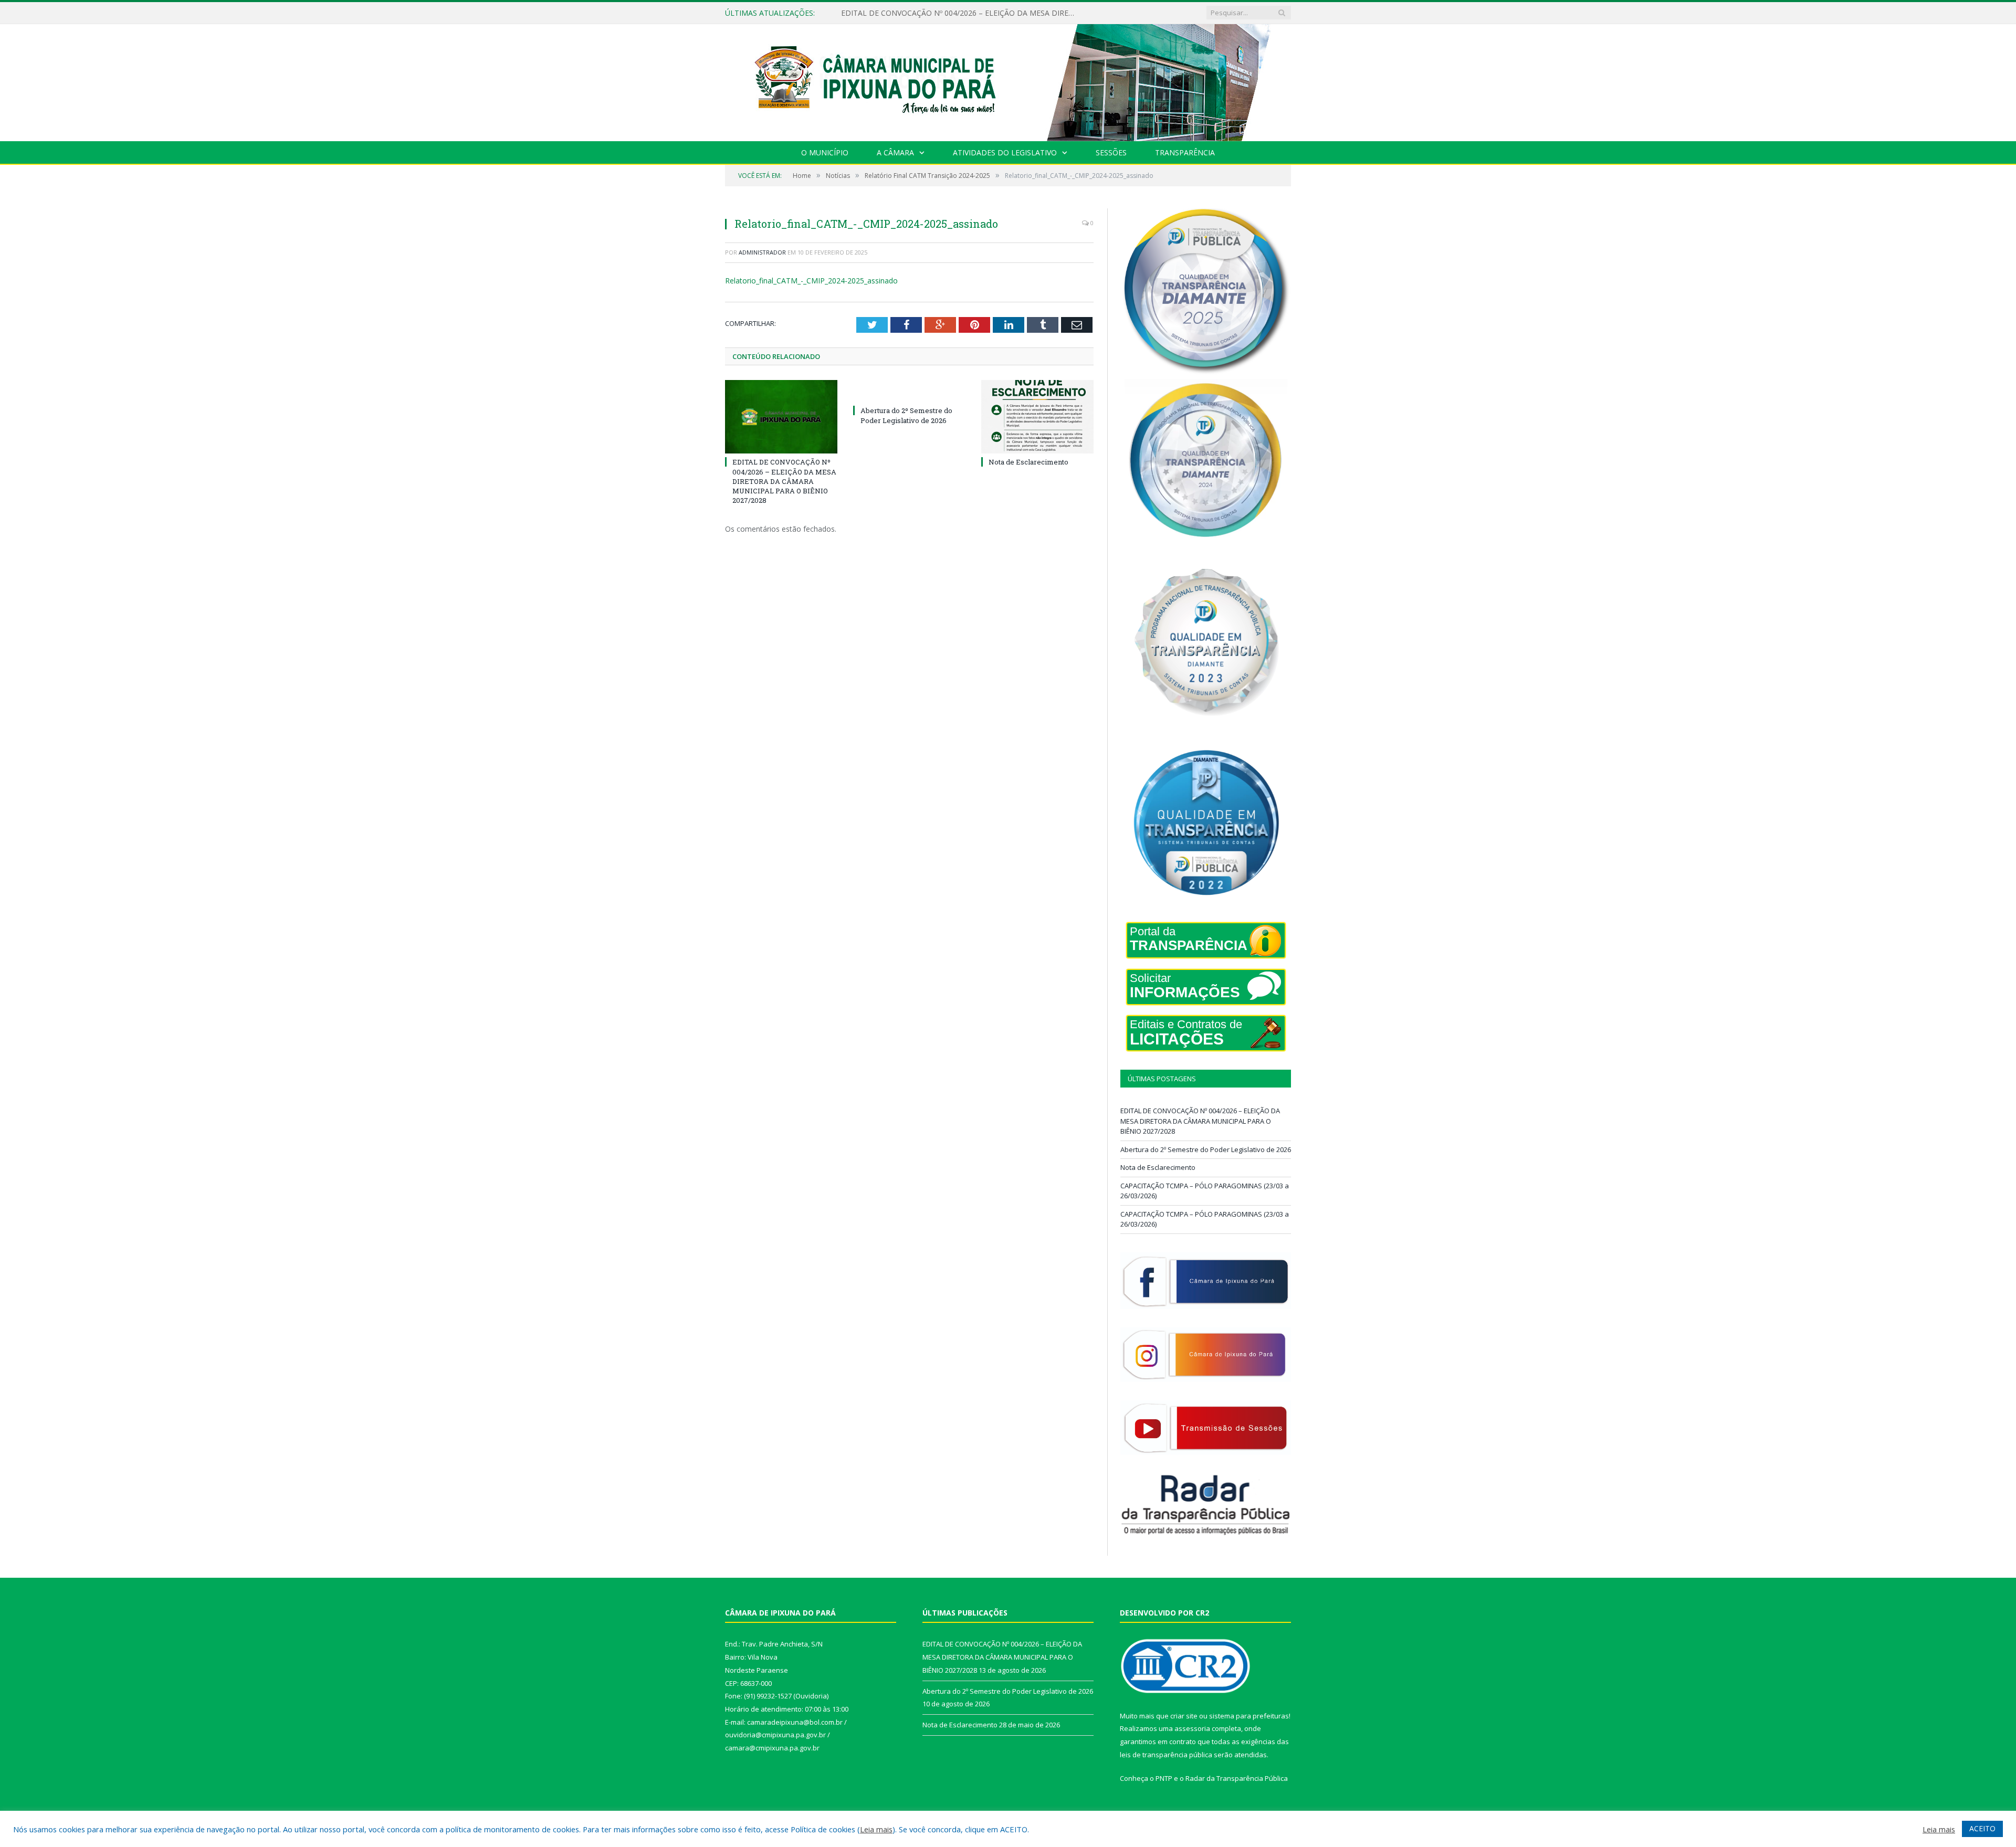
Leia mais (876, 1829)
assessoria (1192, 1728)
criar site (1184, 1716)
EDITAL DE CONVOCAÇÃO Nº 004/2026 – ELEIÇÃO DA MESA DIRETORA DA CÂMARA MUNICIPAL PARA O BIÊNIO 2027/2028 (784, 481)
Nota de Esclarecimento (1028, 462)
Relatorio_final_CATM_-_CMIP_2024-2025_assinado (811, 281)
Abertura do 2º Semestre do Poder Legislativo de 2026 (934, 13)
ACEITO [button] (1982, 1828)
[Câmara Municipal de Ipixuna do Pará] (1008, 80)
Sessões (1111, 152)
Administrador (762, 252)
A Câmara (895, 152)
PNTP (1164, 1778)
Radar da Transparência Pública (1237, 1778)
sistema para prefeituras (1249, 1716)
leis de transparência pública (1166, 1755)
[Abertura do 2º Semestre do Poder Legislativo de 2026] (909, 391)
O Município (825, 152)
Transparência (1185, 152)
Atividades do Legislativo (1005, 152)
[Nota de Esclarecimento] (1037, 417)
